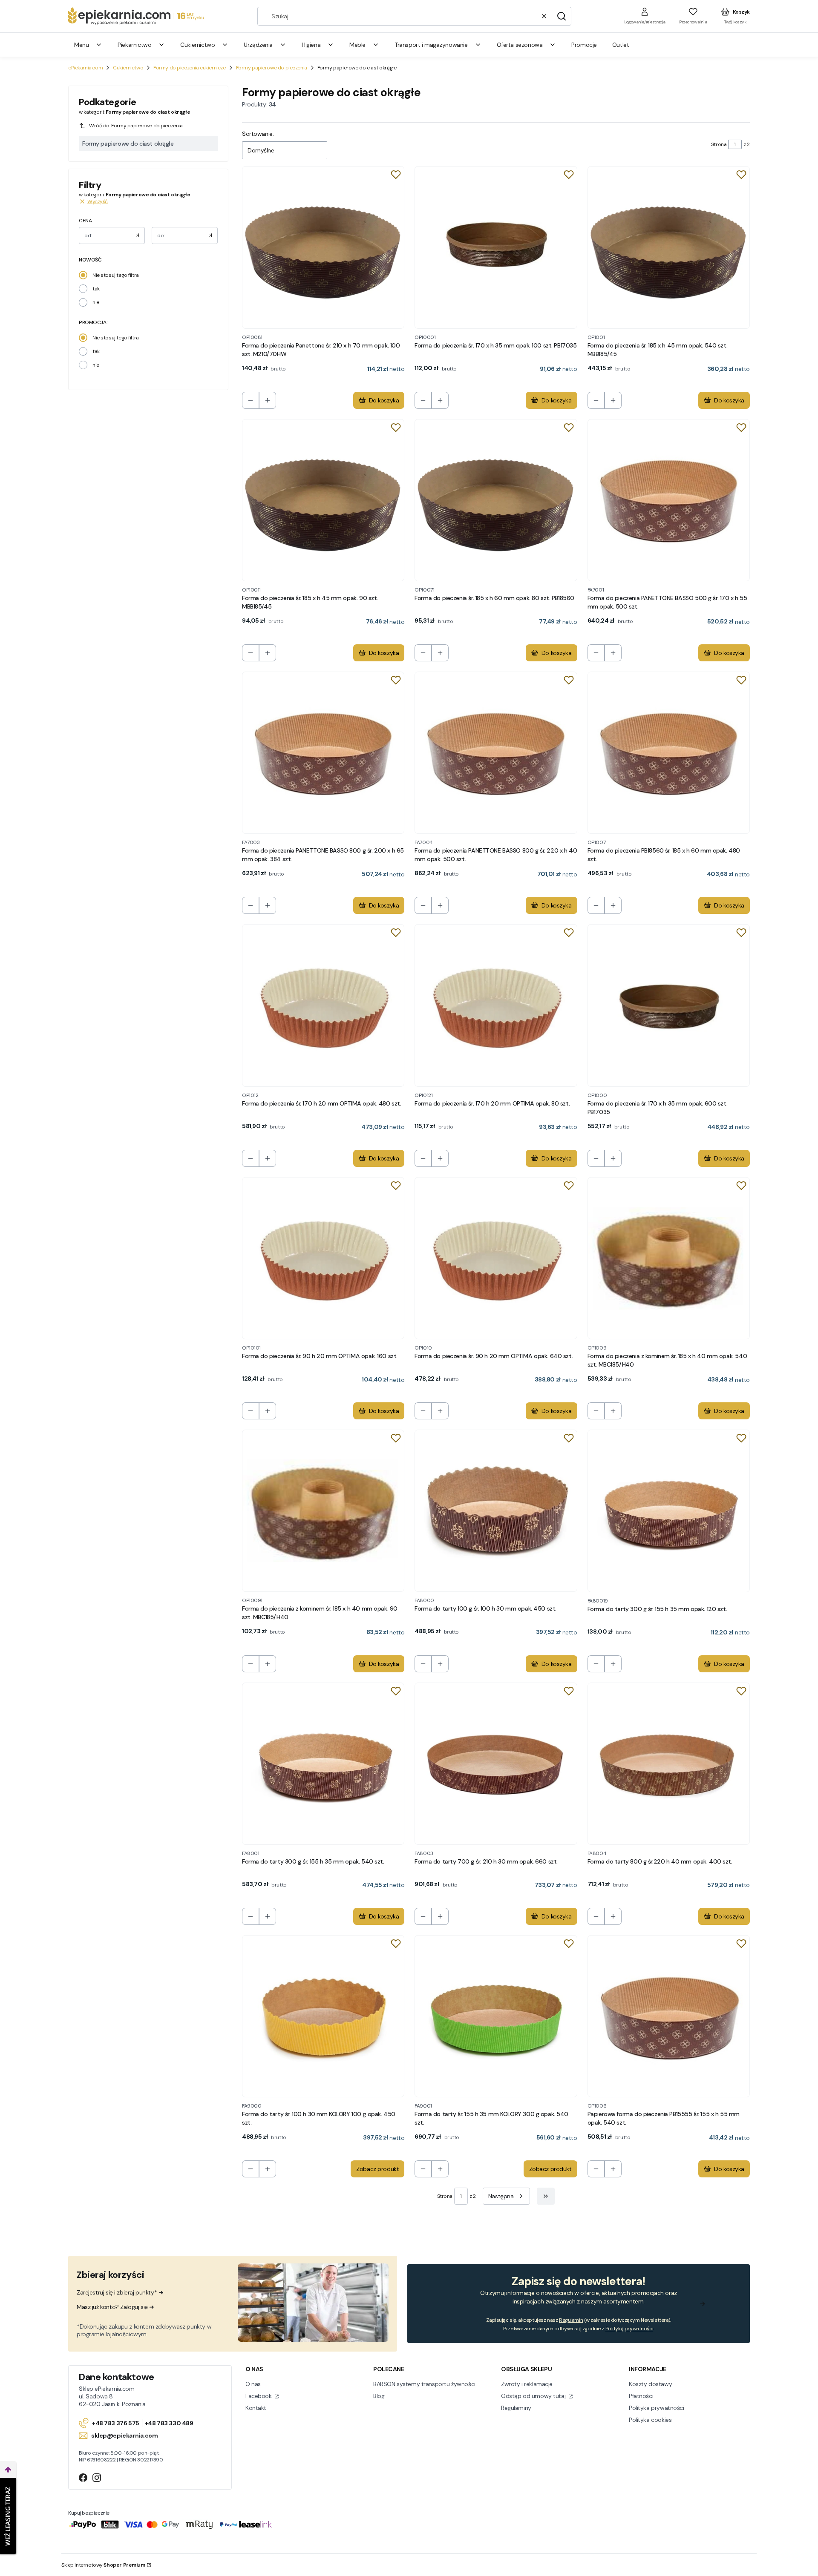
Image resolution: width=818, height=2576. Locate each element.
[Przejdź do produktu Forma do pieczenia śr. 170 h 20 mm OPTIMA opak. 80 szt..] (496, 1005)
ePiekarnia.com (85, 68)
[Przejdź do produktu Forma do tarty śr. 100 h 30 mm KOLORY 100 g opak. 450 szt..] (323, 2016)
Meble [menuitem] (357, 45)
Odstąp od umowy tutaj (534, 2396)
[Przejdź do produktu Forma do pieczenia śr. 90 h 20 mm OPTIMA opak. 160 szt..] (323, 1258)
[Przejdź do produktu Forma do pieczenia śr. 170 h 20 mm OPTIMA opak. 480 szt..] (323, 1005)
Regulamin (571, 2320)
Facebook (259, 2396)
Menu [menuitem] (81, 45)
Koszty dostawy (650, 2384)
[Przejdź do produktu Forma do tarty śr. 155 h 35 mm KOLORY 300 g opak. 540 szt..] (496, 2016)
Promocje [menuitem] (584, 45)
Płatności (641, 2396)
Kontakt (256, 2408)
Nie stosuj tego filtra (116, 275)
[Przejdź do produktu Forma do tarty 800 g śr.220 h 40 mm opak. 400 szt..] (669, 1764)
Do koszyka (384, 400)
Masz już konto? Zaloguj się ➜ (115, 2307)
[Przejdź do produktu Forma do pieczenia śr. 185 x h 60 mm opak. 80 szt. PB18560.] (496, 500)
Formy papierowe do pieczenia (272, 68)
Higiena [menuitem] (311, 45)
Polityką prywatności (629, 2329)
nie (96, 302)
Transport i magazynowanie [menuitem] (431, 45)
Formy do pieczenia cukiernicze (189, 68)
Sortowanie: (258, 134)
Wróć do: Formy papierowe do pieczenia (136, 126)
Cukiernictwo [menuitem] (197, 45)
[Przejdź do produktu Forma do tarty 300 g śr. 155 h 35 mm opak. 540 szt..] (323, 1764)
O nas (253, 2384)
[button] (562, 16)
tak (96, 289)
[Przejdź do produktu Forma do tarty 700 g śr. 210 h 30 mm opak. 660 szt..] (496, 1764)
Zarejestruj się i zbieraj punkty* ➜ (120, 2292)
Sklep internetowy (103, 2565)
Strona (719, 144)
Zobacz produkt (377, 2169)
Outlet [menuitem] (621, 45)
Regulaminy (516, 2408)
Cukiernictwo (128, 68)
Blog (379, 2396)
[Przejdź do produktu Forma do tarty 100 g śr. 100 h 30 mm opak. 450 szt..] (496, 1511)
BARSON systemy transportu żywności (424, 2384)
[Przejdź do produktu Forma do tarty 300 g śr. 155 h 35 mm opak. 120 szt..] (669, 1511)
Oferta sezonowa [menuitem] (520, 45)
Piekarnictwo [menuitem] (134, 45)
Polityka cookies (650, 2420)
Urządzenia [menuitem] (258, 45)
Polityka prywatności (657, 2408)
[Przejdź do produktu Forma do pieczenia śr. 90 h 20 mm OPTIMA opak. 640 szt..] (496, 1258)
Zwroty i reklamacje (527, 2384)
